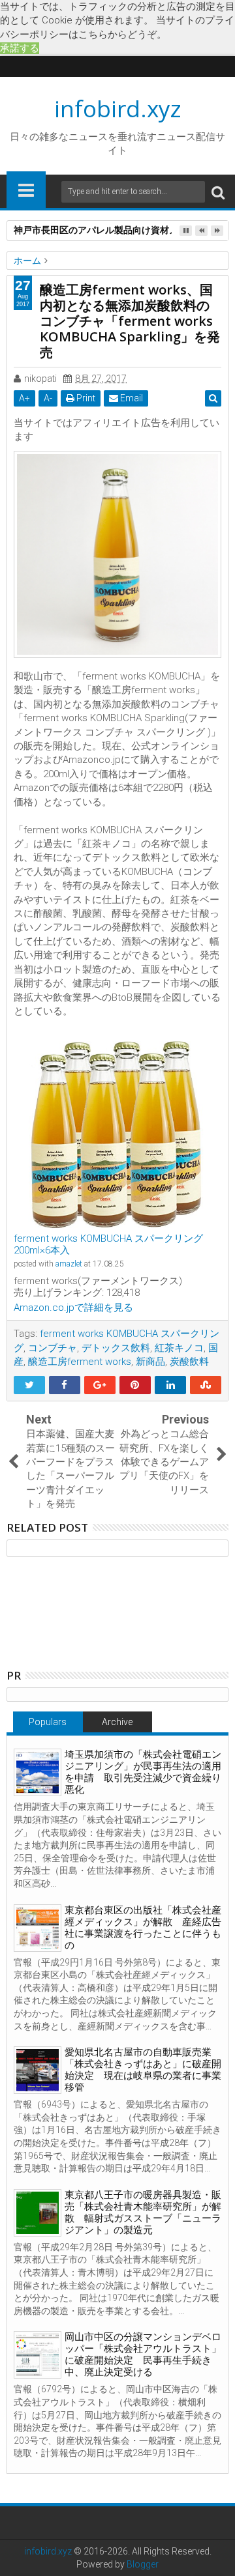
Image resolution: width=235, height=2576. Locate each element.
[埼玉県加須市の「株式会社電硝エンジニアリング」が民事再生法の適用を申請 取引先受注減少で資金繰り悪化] (38, 1772)
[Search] (218, 192)
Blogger (143, 2564)
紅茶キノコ (179, 1348)
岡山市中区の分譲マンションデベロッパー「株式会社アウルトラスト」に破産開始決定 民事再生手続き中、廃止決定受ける (143, 2354)
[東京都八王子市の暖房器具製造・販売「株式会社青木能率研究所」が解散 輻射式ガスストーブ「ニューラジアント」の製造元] (38, 2213)
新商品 (150, 1362)
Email (131, 398)
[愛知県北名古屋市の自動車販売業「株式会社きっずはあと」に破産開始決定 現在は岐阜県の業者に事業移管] (38, 2070)
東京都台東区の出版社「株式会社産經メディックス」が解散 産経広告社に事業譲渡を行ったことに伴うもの (143, 1928)
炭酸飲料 (189, 1362)
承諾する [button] (20, 48)
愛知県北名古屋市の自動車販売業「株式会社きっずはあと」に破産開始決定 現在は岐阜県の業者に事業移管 (143, 2070)
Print (85, 398)
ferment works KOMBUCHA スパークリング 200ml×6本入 (108, 1244)
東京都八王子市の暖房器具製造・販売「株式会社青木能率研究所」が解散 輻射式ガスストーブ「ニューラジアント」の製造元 (143, 2212)
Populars (48, 1722)
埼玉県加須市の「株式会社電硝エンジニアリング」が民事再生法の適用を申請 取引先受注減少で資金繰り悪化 (143, 1772)
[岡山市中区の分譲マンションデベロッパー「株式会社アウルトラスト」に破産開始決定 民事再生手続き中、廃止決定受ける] (38, 2355)
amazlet (69, 1264)
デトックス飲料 (116, 1348)
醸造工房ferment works (80, 1362)
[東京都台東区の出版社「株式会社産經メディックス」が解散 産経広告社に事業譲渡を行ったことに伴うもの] (38, 1928)
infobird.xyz (118, 108)
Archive (117, 1722)
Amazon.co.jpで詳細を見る (73, 1308)
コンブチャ (53, 1348)
